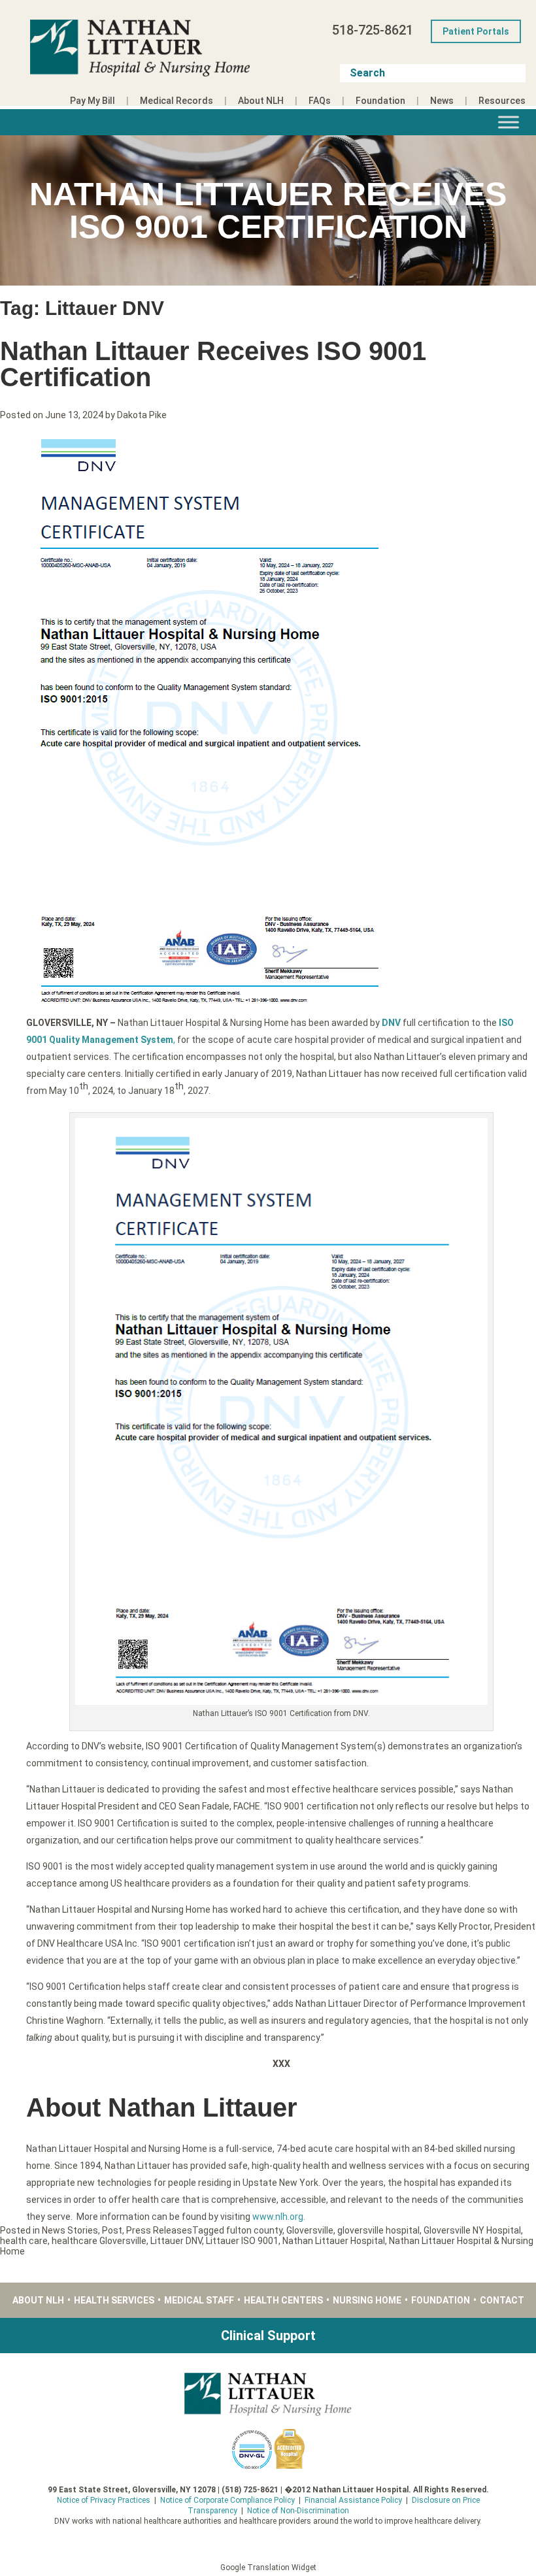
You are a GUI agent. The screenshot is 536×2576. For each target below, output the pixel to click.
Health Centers (283, 2300)
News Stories (70, 2230)
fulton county (254, 2230)
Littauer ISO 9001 (242, 2241)
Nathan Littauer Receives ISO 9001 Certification (213, 364)
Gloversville (310, 2230)
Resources (502, 101)
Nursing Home (367, 2300)
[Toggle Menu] (509, 122)
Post (112, 2230)
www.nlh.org (278, 2217)
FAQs (320, 101)
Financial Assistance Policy (353, 2500)
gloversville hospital (378, 2230)
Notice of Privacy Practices (104, 2500)
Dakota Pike (142, 415)
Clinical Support (268, 2336)
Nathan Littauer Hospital (334, 2241)
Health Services (114, 2300)
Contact (502, 2300)
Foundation (380, 101)
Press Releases (159, 2230)
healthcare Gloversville (99, 2241)
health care (24, 2241)
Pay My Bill (92, 101)
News (442, 101)
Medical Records (176, 101)
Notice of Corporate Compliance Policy (227, 2500)
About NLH (261, 101)
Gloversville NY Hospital (472, 2230)
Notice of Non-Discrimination (298, 2511)
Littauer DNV (176, 2241)
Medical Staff (199, 2300)
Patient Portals (476, 31)
